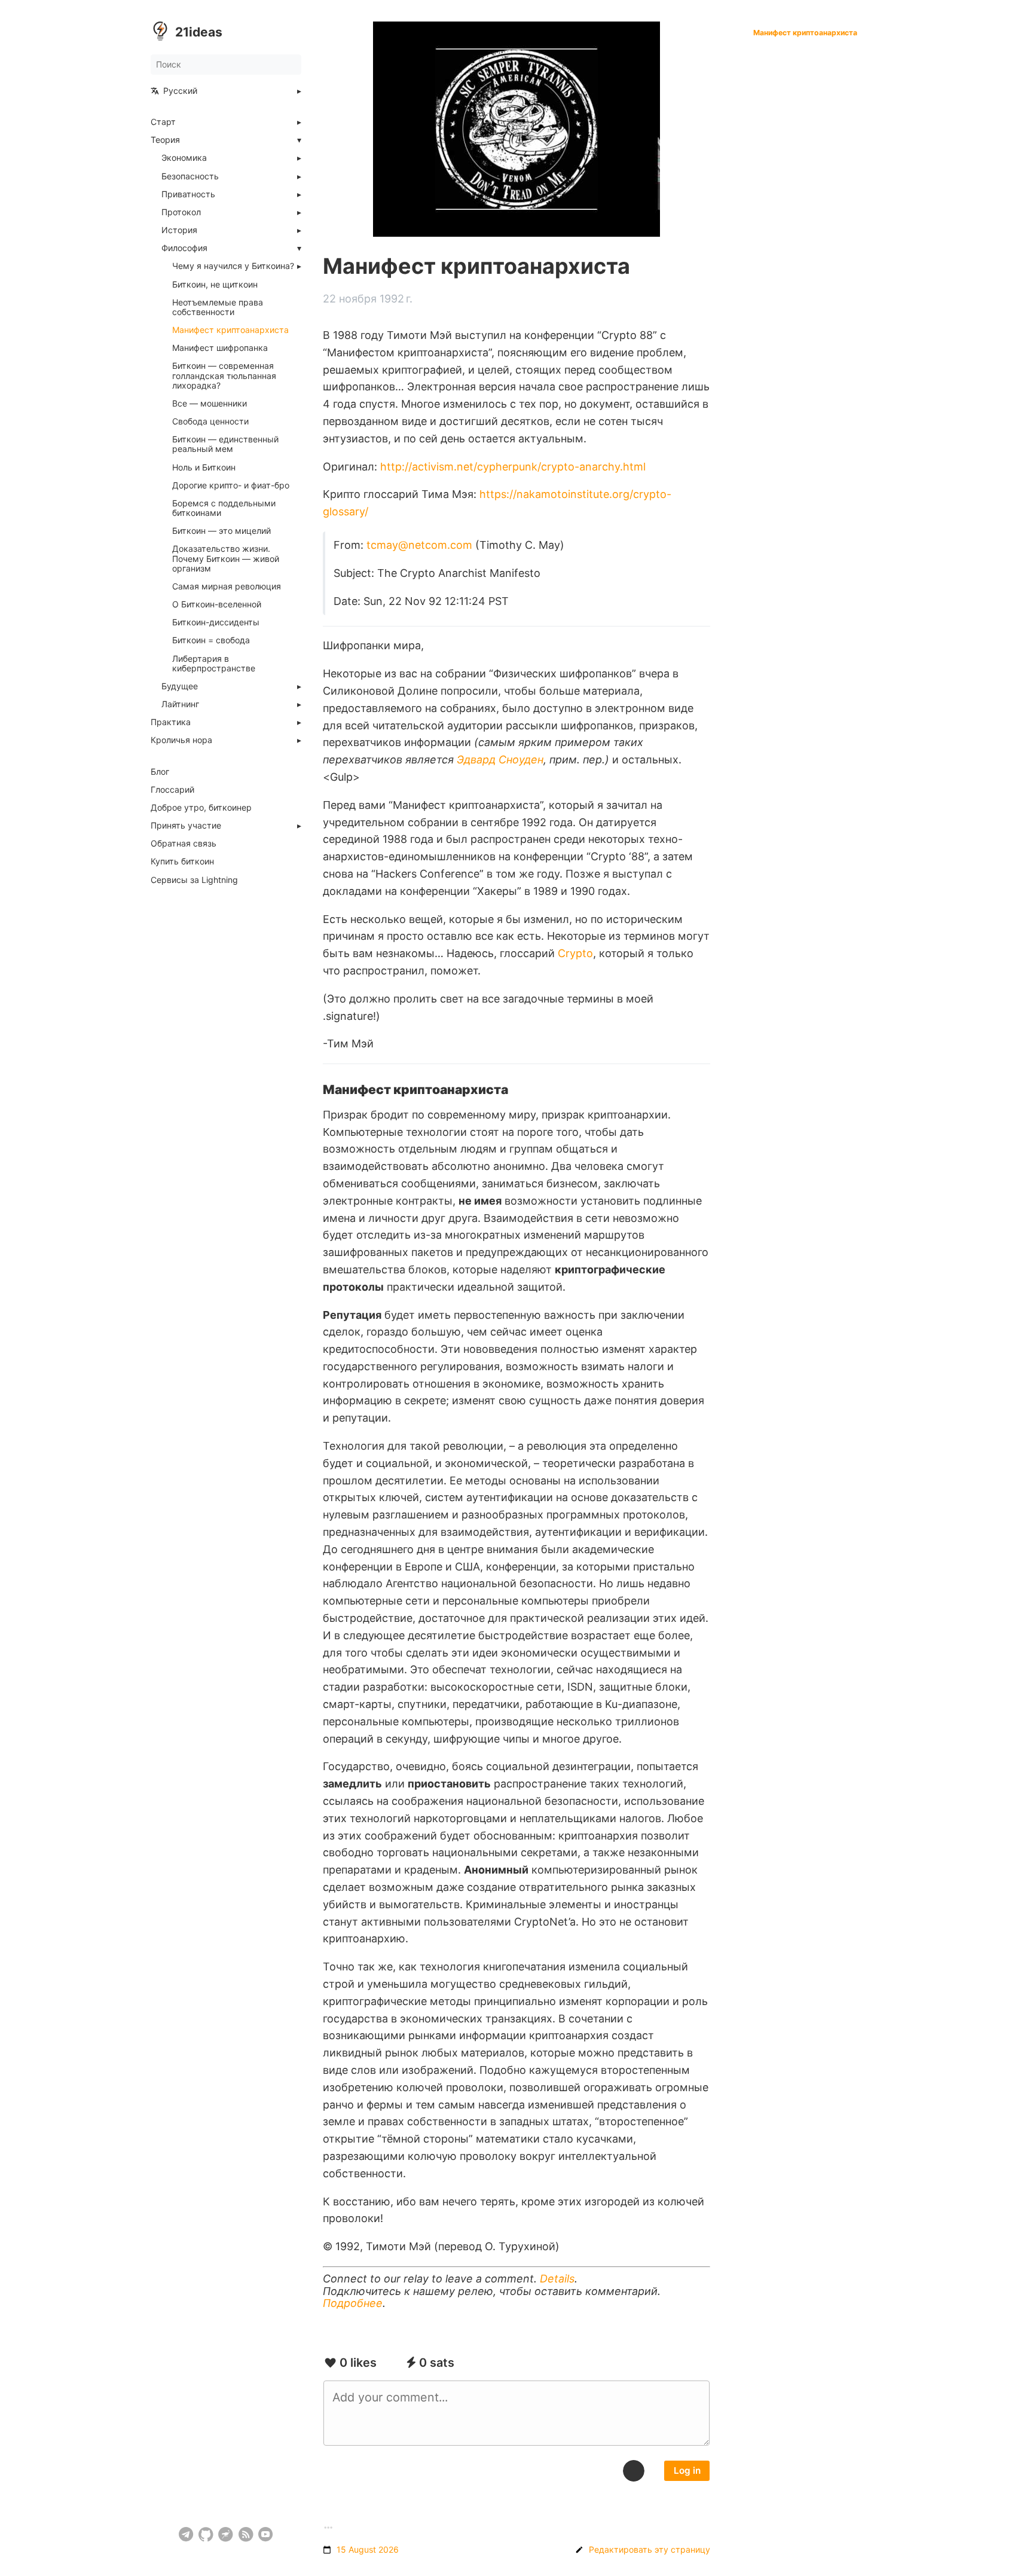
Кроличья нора (181, 740)
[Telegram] (186, 2534)
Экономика (184, 158)
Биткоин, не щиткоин (215, 285)
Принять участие (186, 826)
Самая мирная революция (227, 586)
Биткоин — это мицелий (221, 531)
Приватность (188, 194)
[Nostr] (226, 2534)
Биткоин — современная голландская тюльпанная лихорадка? (224, 375)
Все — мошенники (210, 404)
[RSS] (246, 2534)
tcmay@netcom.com (419, 545)
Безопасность (190, 176)
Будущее (180, 686)
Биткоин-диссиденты (216, 622)
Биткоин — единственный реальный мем (225, 444)
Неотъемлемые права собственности (218, 307)
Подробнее (353, 2303)
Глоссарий (172, 790)
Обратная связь (184, 844)
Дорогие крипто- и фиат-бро (231, 485)
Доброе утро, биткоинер (201, 808)
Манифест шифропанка (220, 348)
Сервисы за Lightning (194, 880)
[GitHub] (206, 2534)
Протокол (181, 212)
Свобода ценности (210, 421)
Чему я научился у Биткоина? (233, 266)
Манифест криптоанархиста (230, 330)
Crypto (575, 953)
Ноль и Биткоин (204, 467)
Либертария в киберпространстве (214, 664)
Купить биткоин (182, 861)
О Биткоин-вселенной (217, 604)
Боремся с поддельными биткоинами (224, 508)
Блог (160, 772)
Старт (163, 122)
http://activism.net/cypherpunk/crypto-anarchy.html (513, 467)
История (179, 230)
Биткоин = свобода (211, 640)
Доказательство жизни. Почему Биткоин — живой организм (226, 558)
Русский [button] (180, 91)
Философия (184, 248)
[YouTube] (266, 2534)
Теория (165, 140)
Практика (171, 722)
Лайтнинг (180, 704)
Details (557, 2279)
